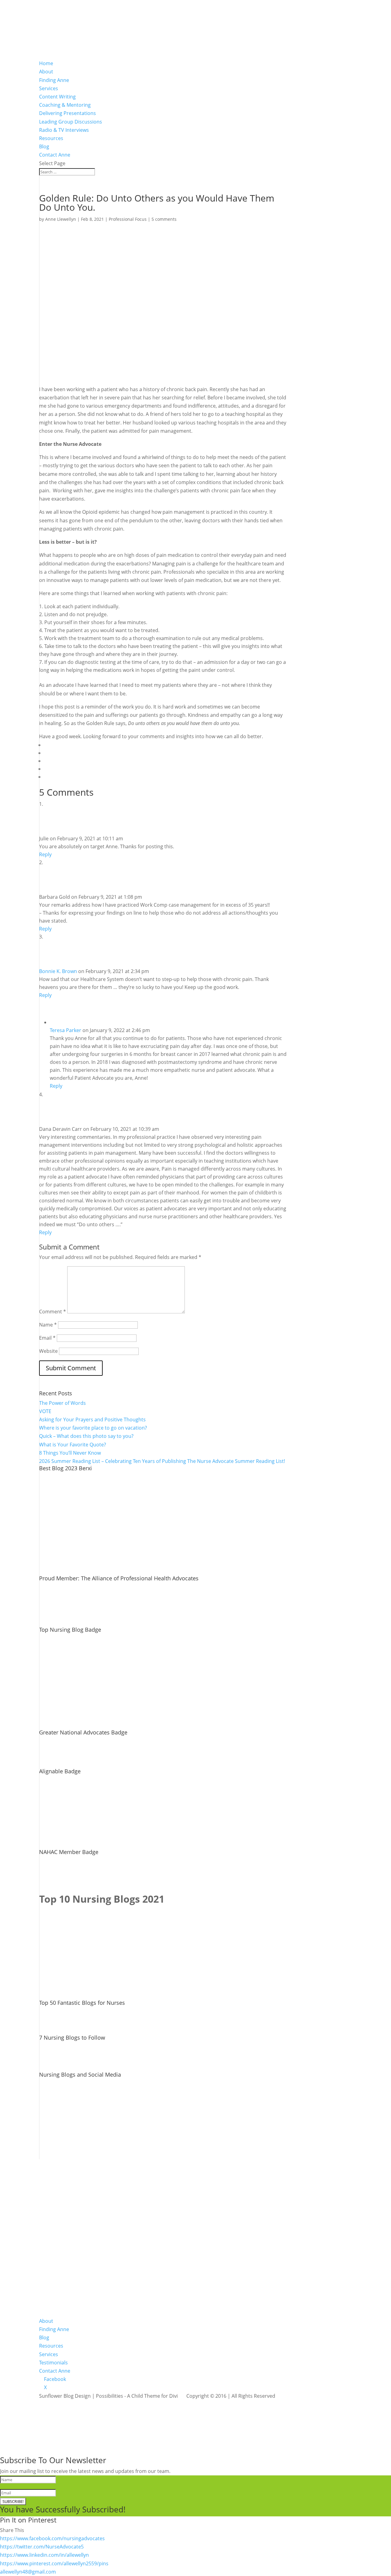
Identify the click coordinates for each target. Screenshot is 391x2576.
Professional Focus (128, 219)
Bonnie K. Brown (58, 971)
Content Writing (57, 97)
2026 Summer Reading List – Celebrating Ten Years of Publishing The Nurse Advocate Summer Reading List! (162, 1461)
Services (49, 88)
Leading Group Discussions (71, 122)
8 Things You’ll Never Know (70, 1453)
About (46, 72)
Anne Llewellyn (61, 219)
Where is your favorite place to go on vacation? (93, 1428)
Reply (45, 854)
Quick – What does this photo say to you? (86, 1436)
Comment (53, 1312)
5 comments (164, 219)
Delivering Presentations (68, 113)
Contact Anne (55, 155)
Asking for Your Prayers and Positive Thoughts (92, 1419)
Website (48, 1351)
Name (48, 1325)
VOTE (45, 1411)
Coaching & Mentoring (65, 105)
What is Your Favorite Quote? (73, 1445)
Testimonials (53, 2363)
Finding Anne (54, 80)
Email (47, 1338)
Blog (44, 146)
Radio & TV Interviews (64, 130)
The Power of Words (62, 1403)
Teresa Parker (66, 1030)
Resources (51, 138)
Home (46, 63)
